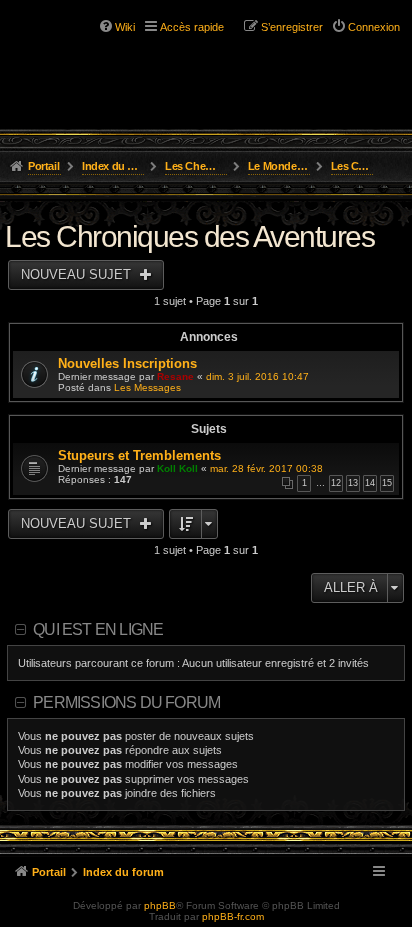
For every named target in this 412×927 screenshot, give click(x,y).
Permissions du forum (126, 702)
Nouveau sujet (78, 274)
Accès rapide (192, 27)
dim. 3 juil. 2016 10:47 (257, 376)
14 (370, 483)
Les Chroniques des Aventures (352, 166)
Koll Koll (177, 468)
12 (336, 483)
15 (387, 483)
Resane (175, 376)
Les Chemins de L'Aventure (196, 166)
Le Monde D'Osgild (279, 166)
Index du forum (113, 166)
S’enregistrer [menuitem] (292, 27)
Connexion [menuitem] (374, 27)
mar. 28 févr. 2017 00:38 (266, 468)
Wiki (125, 27)
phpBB (160, 905)
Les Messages (147, 387)
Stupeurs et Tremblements (139, 455)
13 (353, 483)
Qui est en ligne (98, 629)
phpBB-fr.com (233, 916)
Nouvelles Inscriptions (127, 363)
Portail (43, 166)
